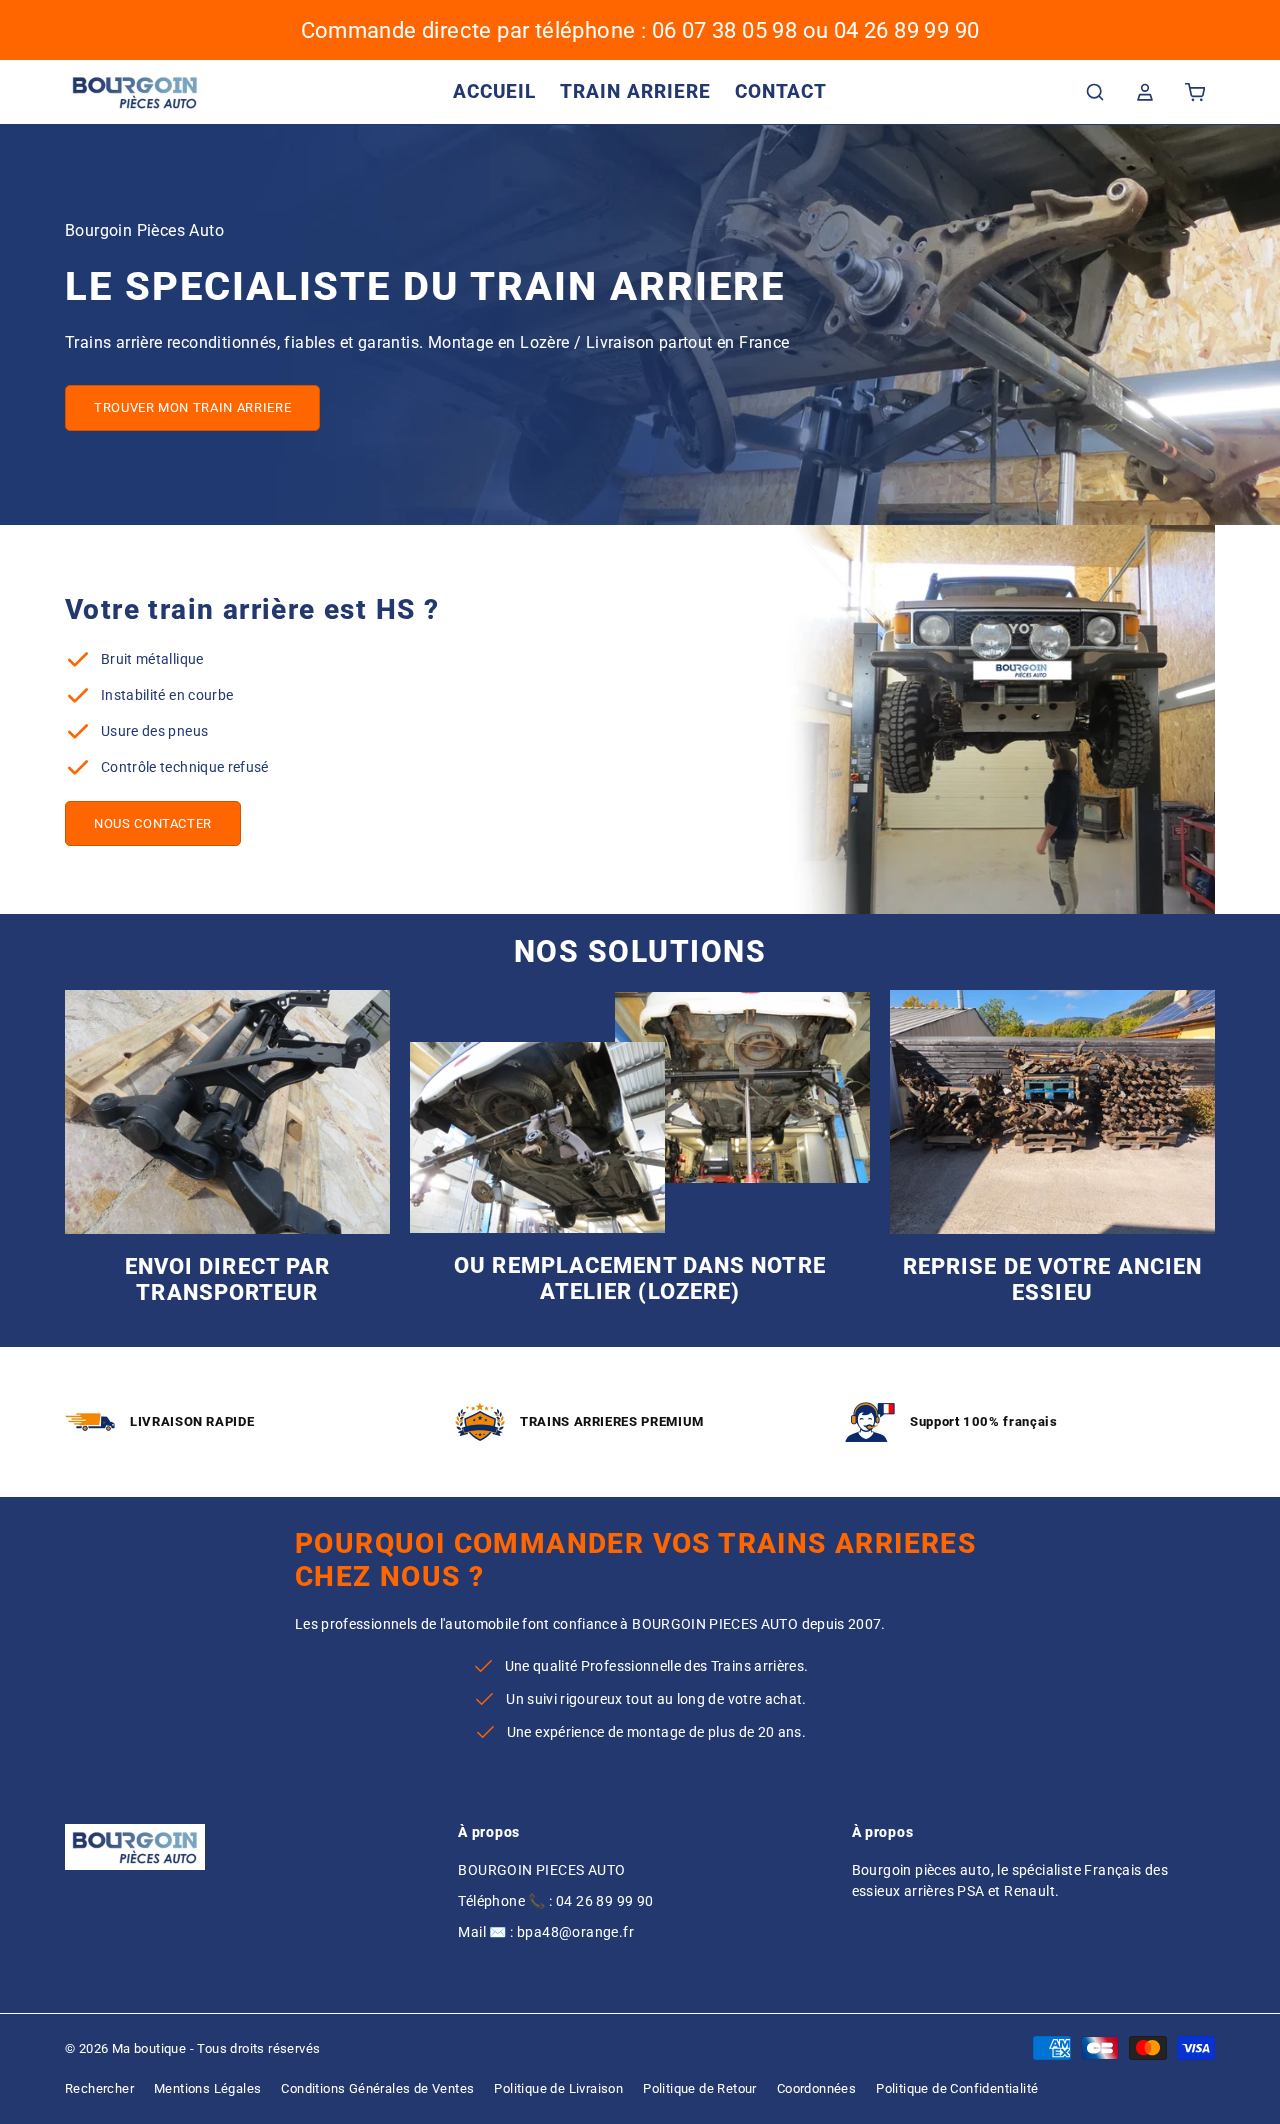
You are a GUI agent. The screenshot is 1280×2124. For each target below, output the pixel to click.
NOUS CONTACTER (153, 823)
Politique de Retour (700, 2088)
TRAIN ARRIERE (635, 91)
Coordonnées (816, 2088)
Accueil (495, 91)
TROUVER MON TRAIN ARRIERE (192, 407)
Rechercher (99, 2088)
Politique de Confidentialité (957, 2088)
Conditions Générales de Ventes (377, 2088)
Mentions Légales (207, 2088)
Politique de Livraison (558, 2088)
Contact (781, 91)
